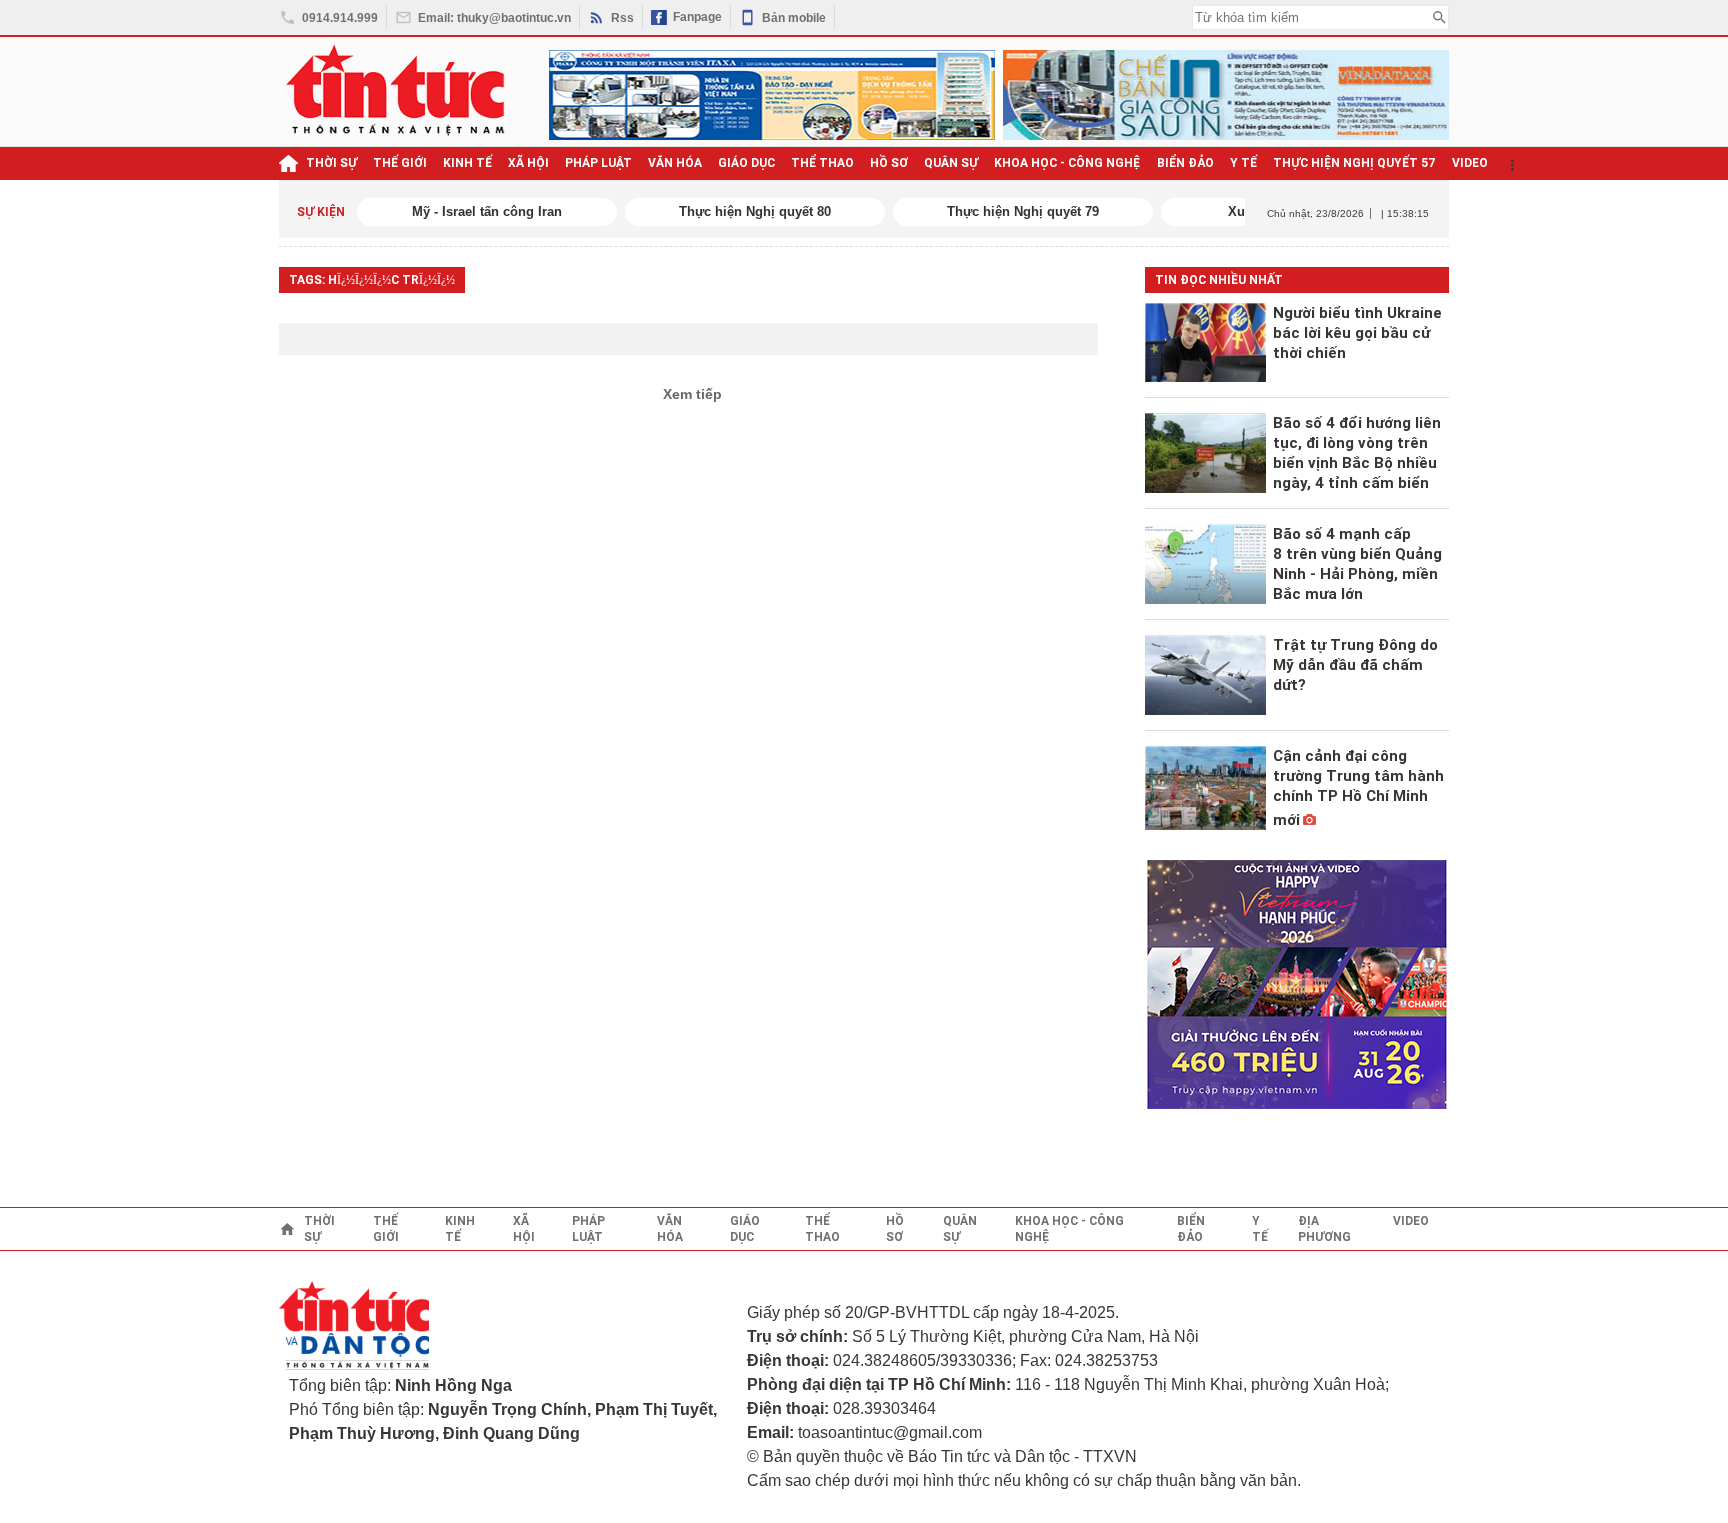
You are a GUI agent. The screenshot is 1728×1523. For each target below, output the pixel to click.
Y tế (1243, 163)
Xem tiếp (692, 394)
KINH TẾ (467, 163)
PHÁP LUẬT (598, 163)
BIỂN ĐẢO (1185, 163)
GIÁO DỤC (746, 163)
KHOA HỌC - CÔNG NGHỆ (1067, 163)
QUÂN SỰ (951, 163)
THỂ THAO (822, 163)
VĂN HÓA (675, 163)
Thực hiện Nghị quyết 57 (1354, 163)
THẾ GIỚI (400, 163)
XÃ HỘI (528, 163)
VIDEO (1470, 163)
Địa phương (1324, 1229)
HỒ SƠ (889, 163)
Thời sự (331, 163)
